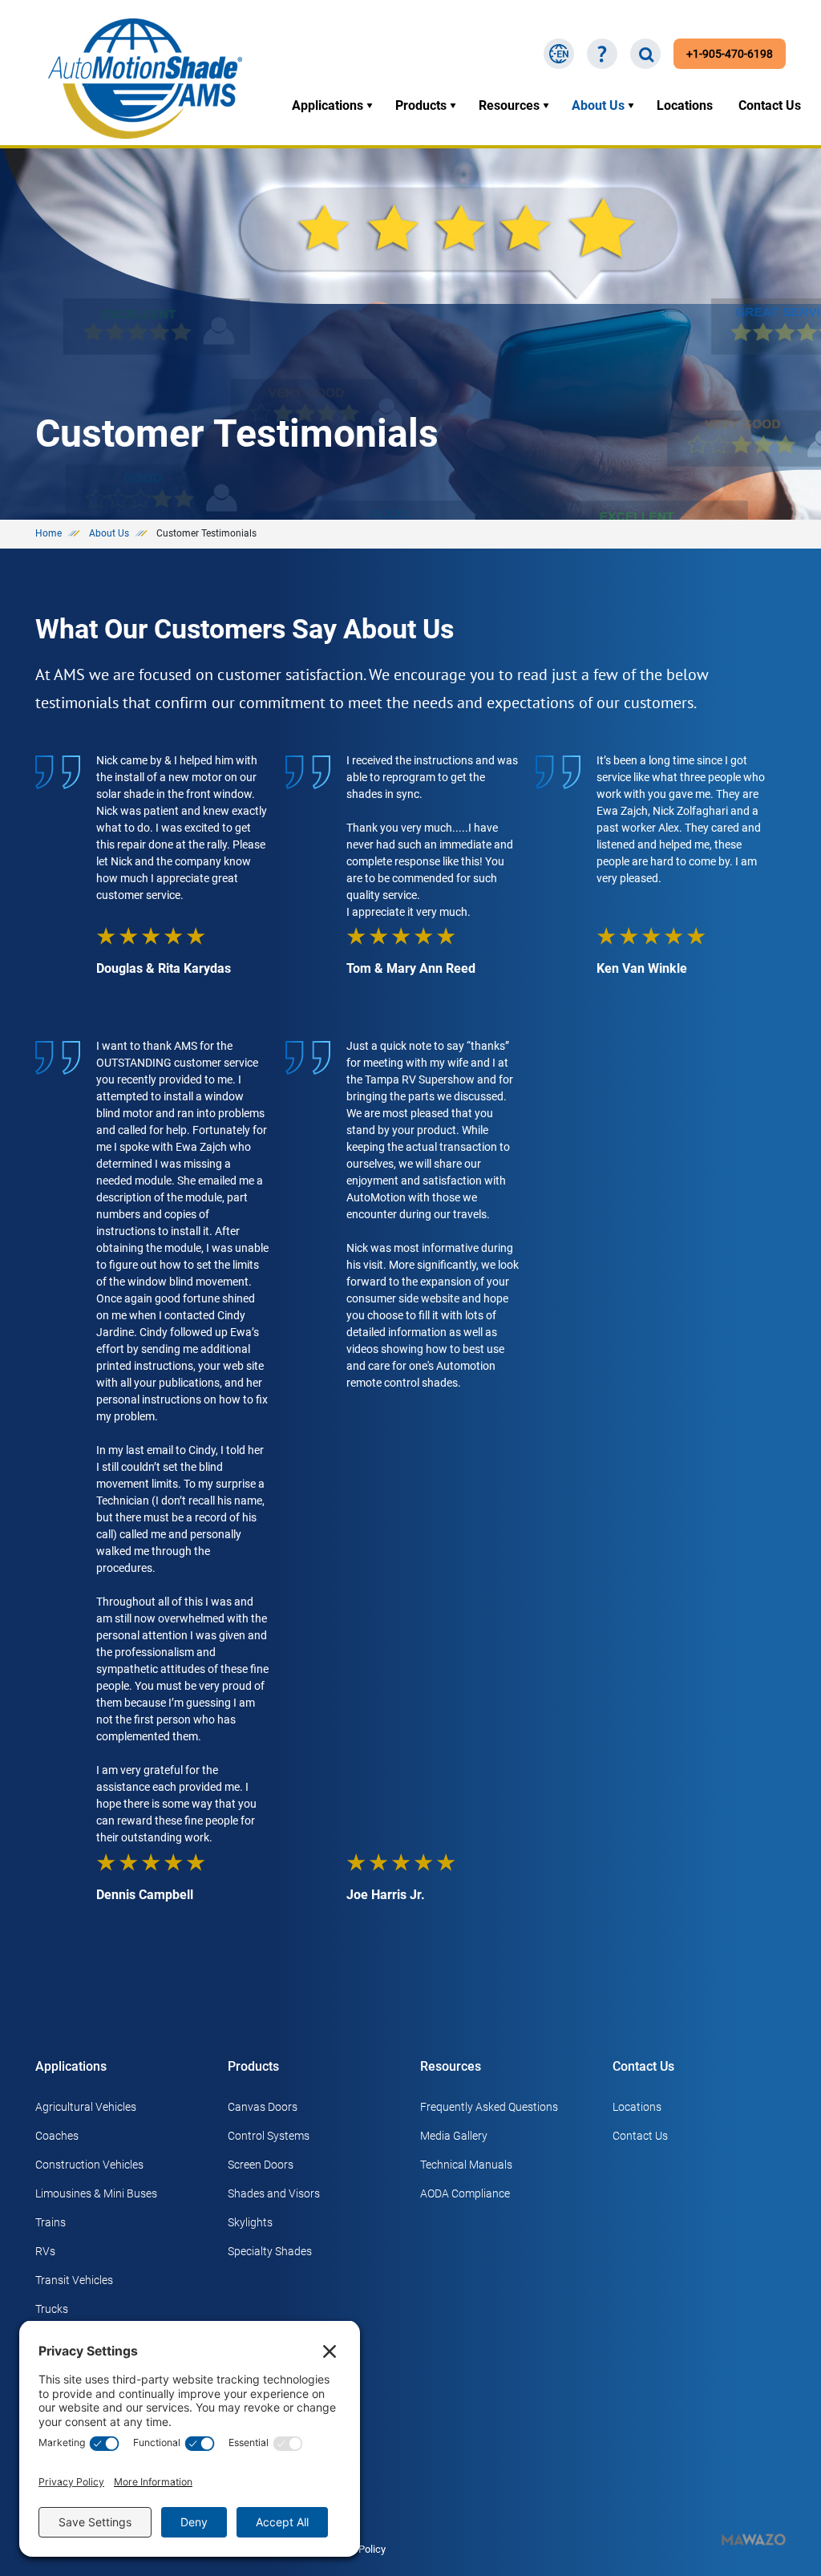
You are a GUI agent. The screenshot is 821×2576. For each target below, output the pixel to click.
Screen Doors (261, 2165)
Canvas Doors (263, 2107)
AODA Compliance (465, 2193)
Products (421, 105)
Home (49, 533)
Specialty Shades (270, 2251)
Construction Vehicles (89, 2165)
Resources (509, 105)
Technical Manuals (466, 2165)
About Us (598, 105)
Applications (328, 105)
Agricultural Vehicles (86, 2107)
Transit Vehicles (74, 2280)
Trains (51, 2222)
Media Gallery (454, 2136)
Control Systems (269, 2136)
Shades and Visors (274, 2193)
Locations (685, 105)
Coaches (57, 2136)
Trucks (52, 2309)
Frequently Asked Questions (489, 2107)
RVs (45, 2251)
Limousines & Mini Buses (96, 2193)
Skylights (250, 2222)
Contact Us (770, 105)
